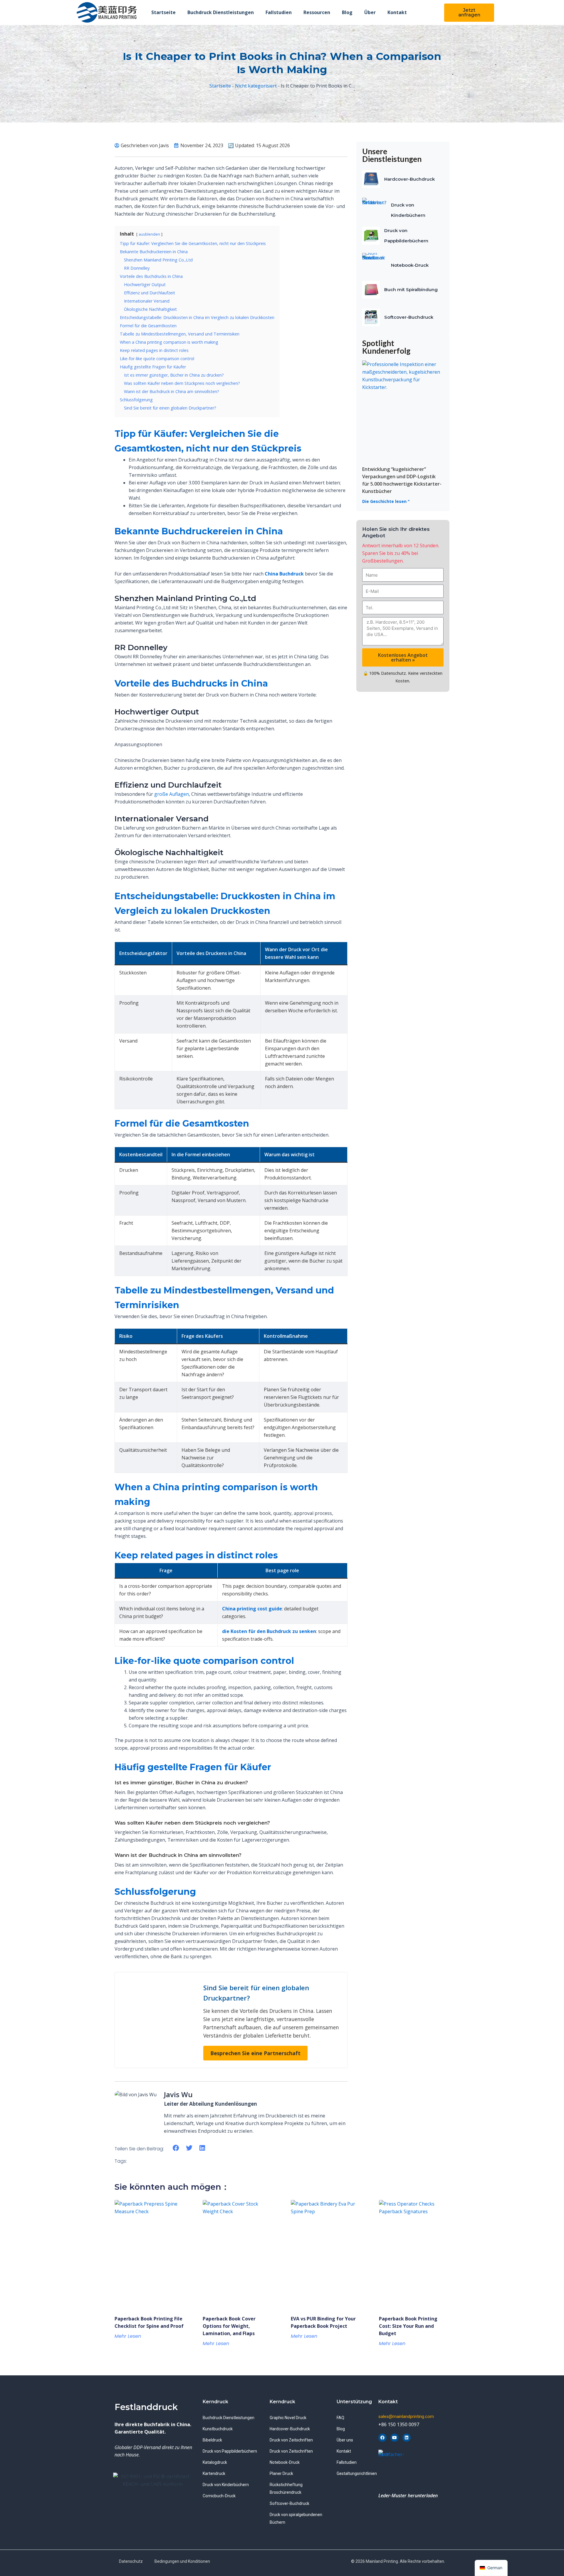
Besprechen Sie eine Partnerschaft (255, 2053)
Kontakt (397, 12)
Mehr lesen (128, 2336)
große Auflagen (172, 794)
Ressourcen (317, 12)
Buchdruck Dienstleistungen (221, 12)
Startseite (163, 12)
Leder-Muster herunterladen (408, 2496)
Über (370, 12)
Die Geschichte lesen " (386, 501)
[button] (176, 2148)
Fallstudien (279, 12)
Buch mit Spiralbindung (411, 290)
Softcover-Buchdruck (409, 317)
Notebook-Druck (410, 265)
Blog (347, 12)
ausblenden (149, 234)
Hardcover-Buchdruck (409, 179)
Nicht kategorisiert (256, 86)
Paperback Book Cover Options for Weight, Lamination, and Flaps (229, 2326)
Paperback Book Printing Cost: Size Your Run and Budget (408, 2326)
